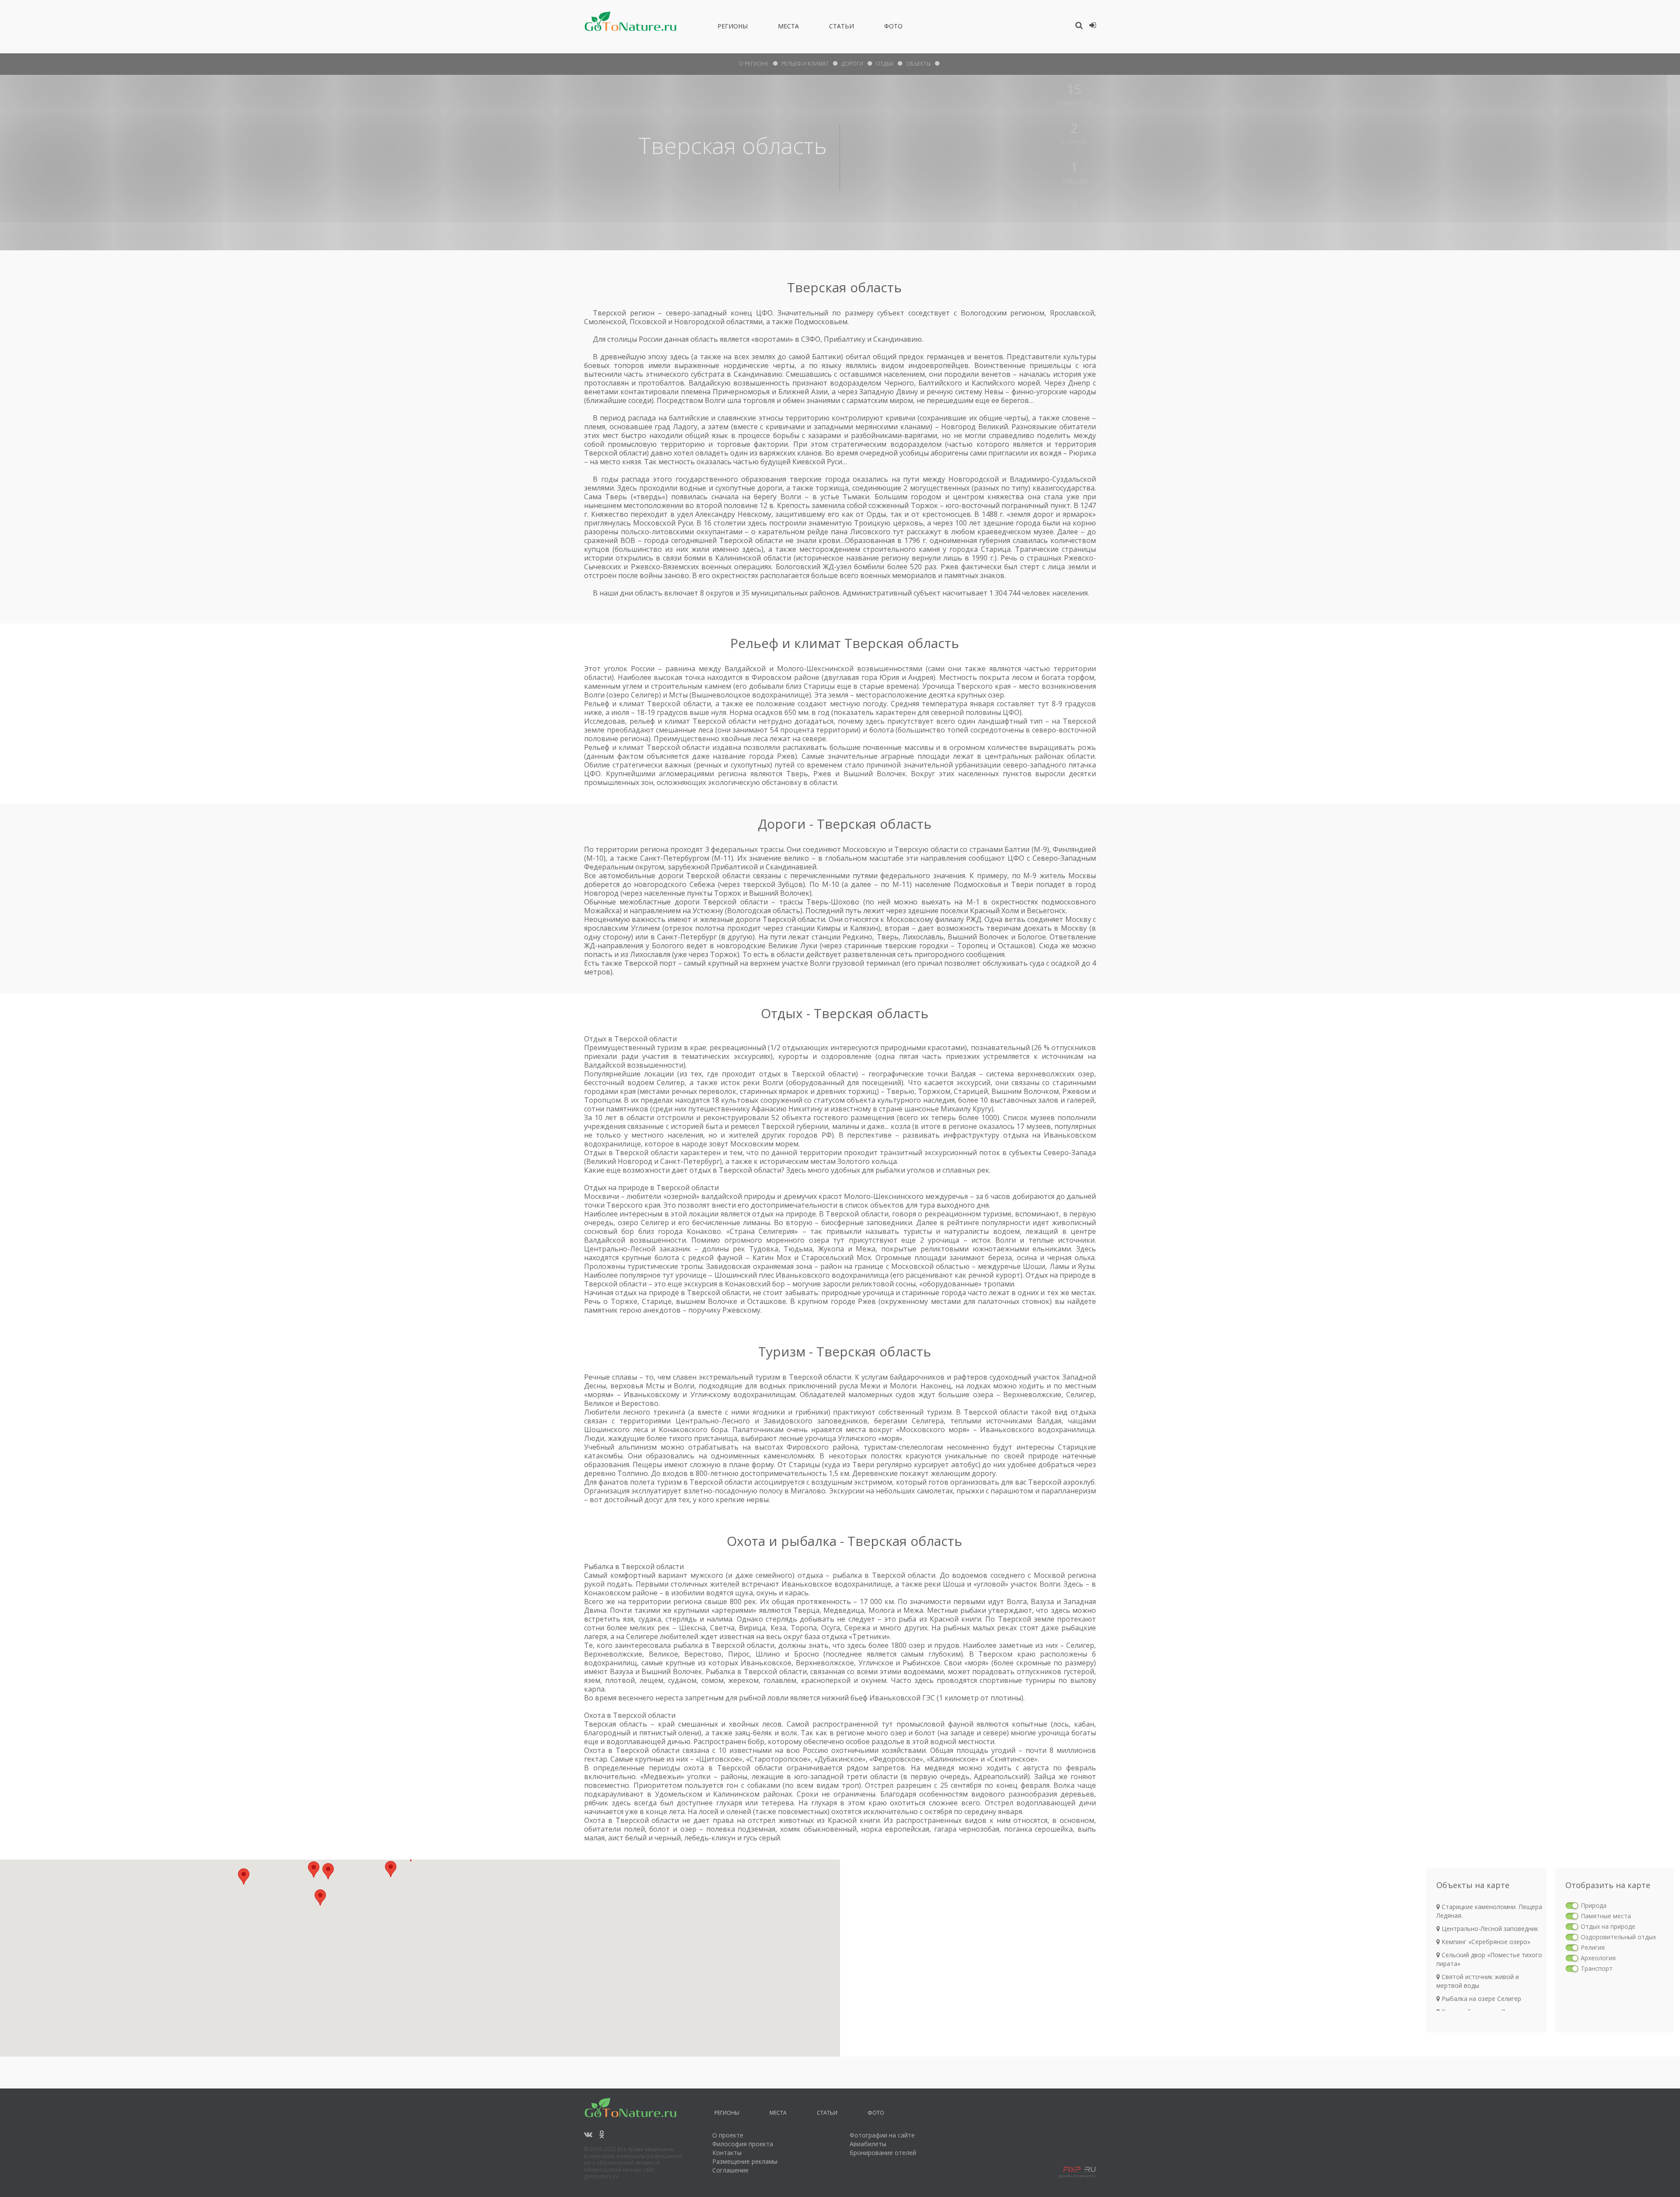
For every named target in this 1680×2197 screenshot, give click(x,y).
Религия (1593, 1947)
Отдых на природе (1608, 1926)
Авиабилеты (868, 2144)
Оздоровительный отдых (1618, 1937)
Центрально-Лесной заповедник (1489, 1929)
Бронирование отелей (883, 2153)
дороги (852, 64)
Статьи (842, 28)
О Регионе (754, 64)
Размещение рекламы (745, 2161)
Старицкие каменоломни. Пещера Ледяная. (1489, 1911)
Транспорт (1597, 1968)
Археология (1598, 1958)
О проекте (728, 2135)
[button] (328, 1871)
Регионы (733, 28)
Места (788, 28)
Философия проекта (743, 2144)
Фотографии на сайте (882, 2135)
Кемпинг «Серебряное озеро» (1485, 1942)
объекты (918, 64)
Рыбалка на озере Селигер (1480, 1999)
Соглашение (730, 2170)
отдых (885, 64)
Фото (893, 28)
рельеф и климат (805, 64)
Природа (1594, 1905)
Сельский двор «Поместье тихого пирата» (1489, 1959)
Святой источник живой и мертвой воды (1478, 1981)
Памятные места (1606, 1916)
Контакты (727, 2153)
